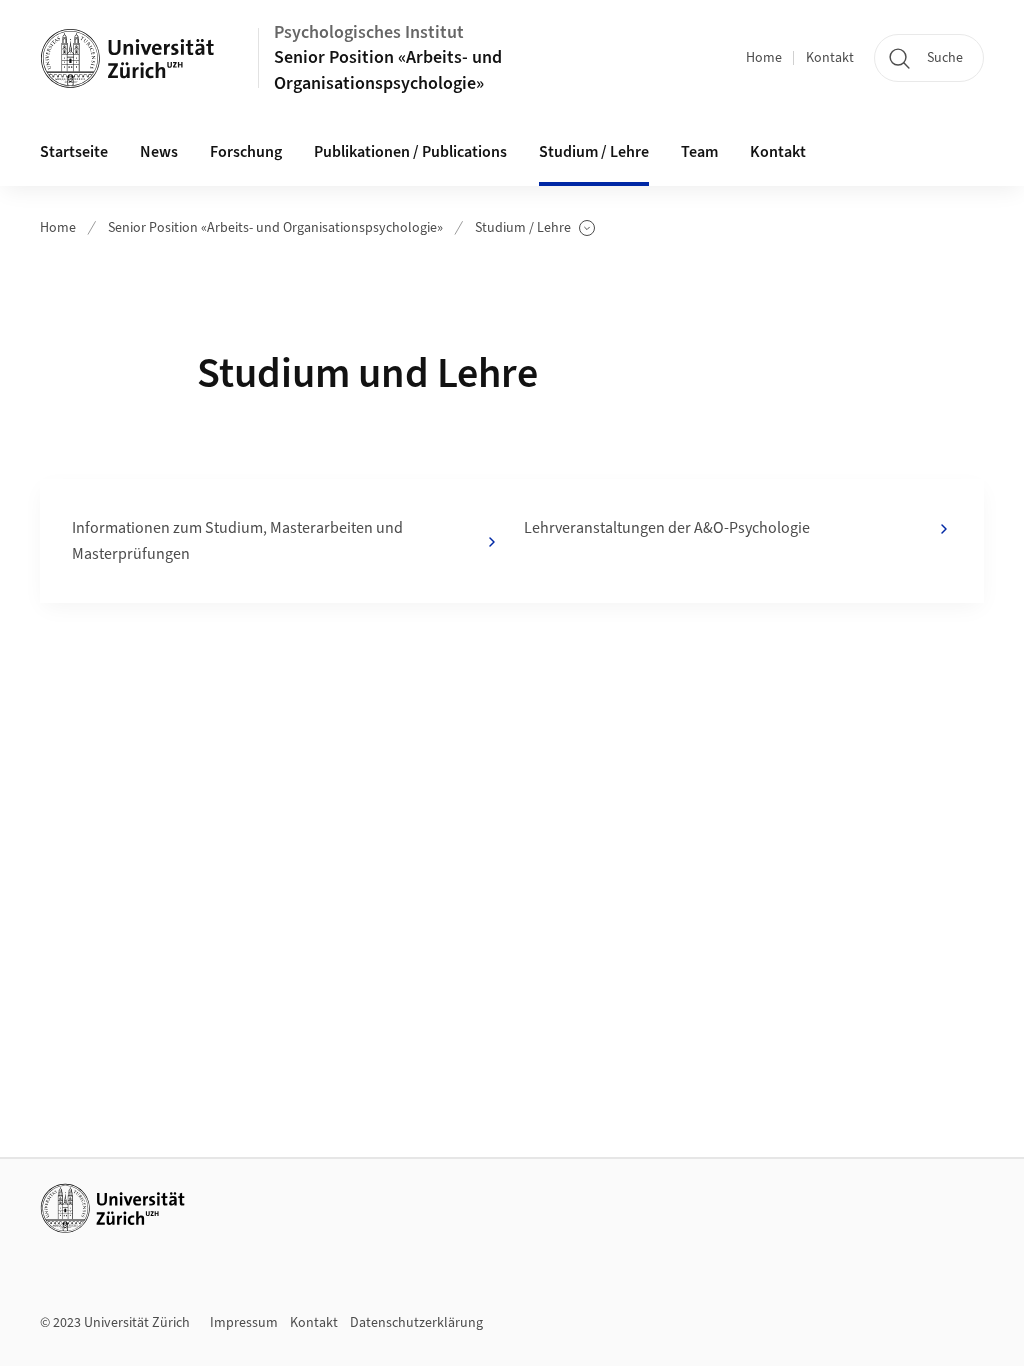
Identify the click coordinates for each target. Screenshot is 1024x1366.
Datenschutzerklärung (416, 1323)
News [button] (159, 152)
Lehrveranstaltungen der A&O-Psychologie (667, 528)
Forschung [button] (246, 152)
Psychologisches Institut (369, 32)
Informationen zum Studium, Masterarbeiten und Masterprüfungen (237, 541)
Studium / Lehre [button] (594, 152)
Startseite (74, 152)
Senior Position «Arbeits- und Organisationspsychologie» (388, 70)
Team (699, 152)
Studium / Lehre (535, 228)
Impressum (244, 1323)
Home (764, 58)
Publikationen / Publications (410, 152)
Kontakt (830, 58)
